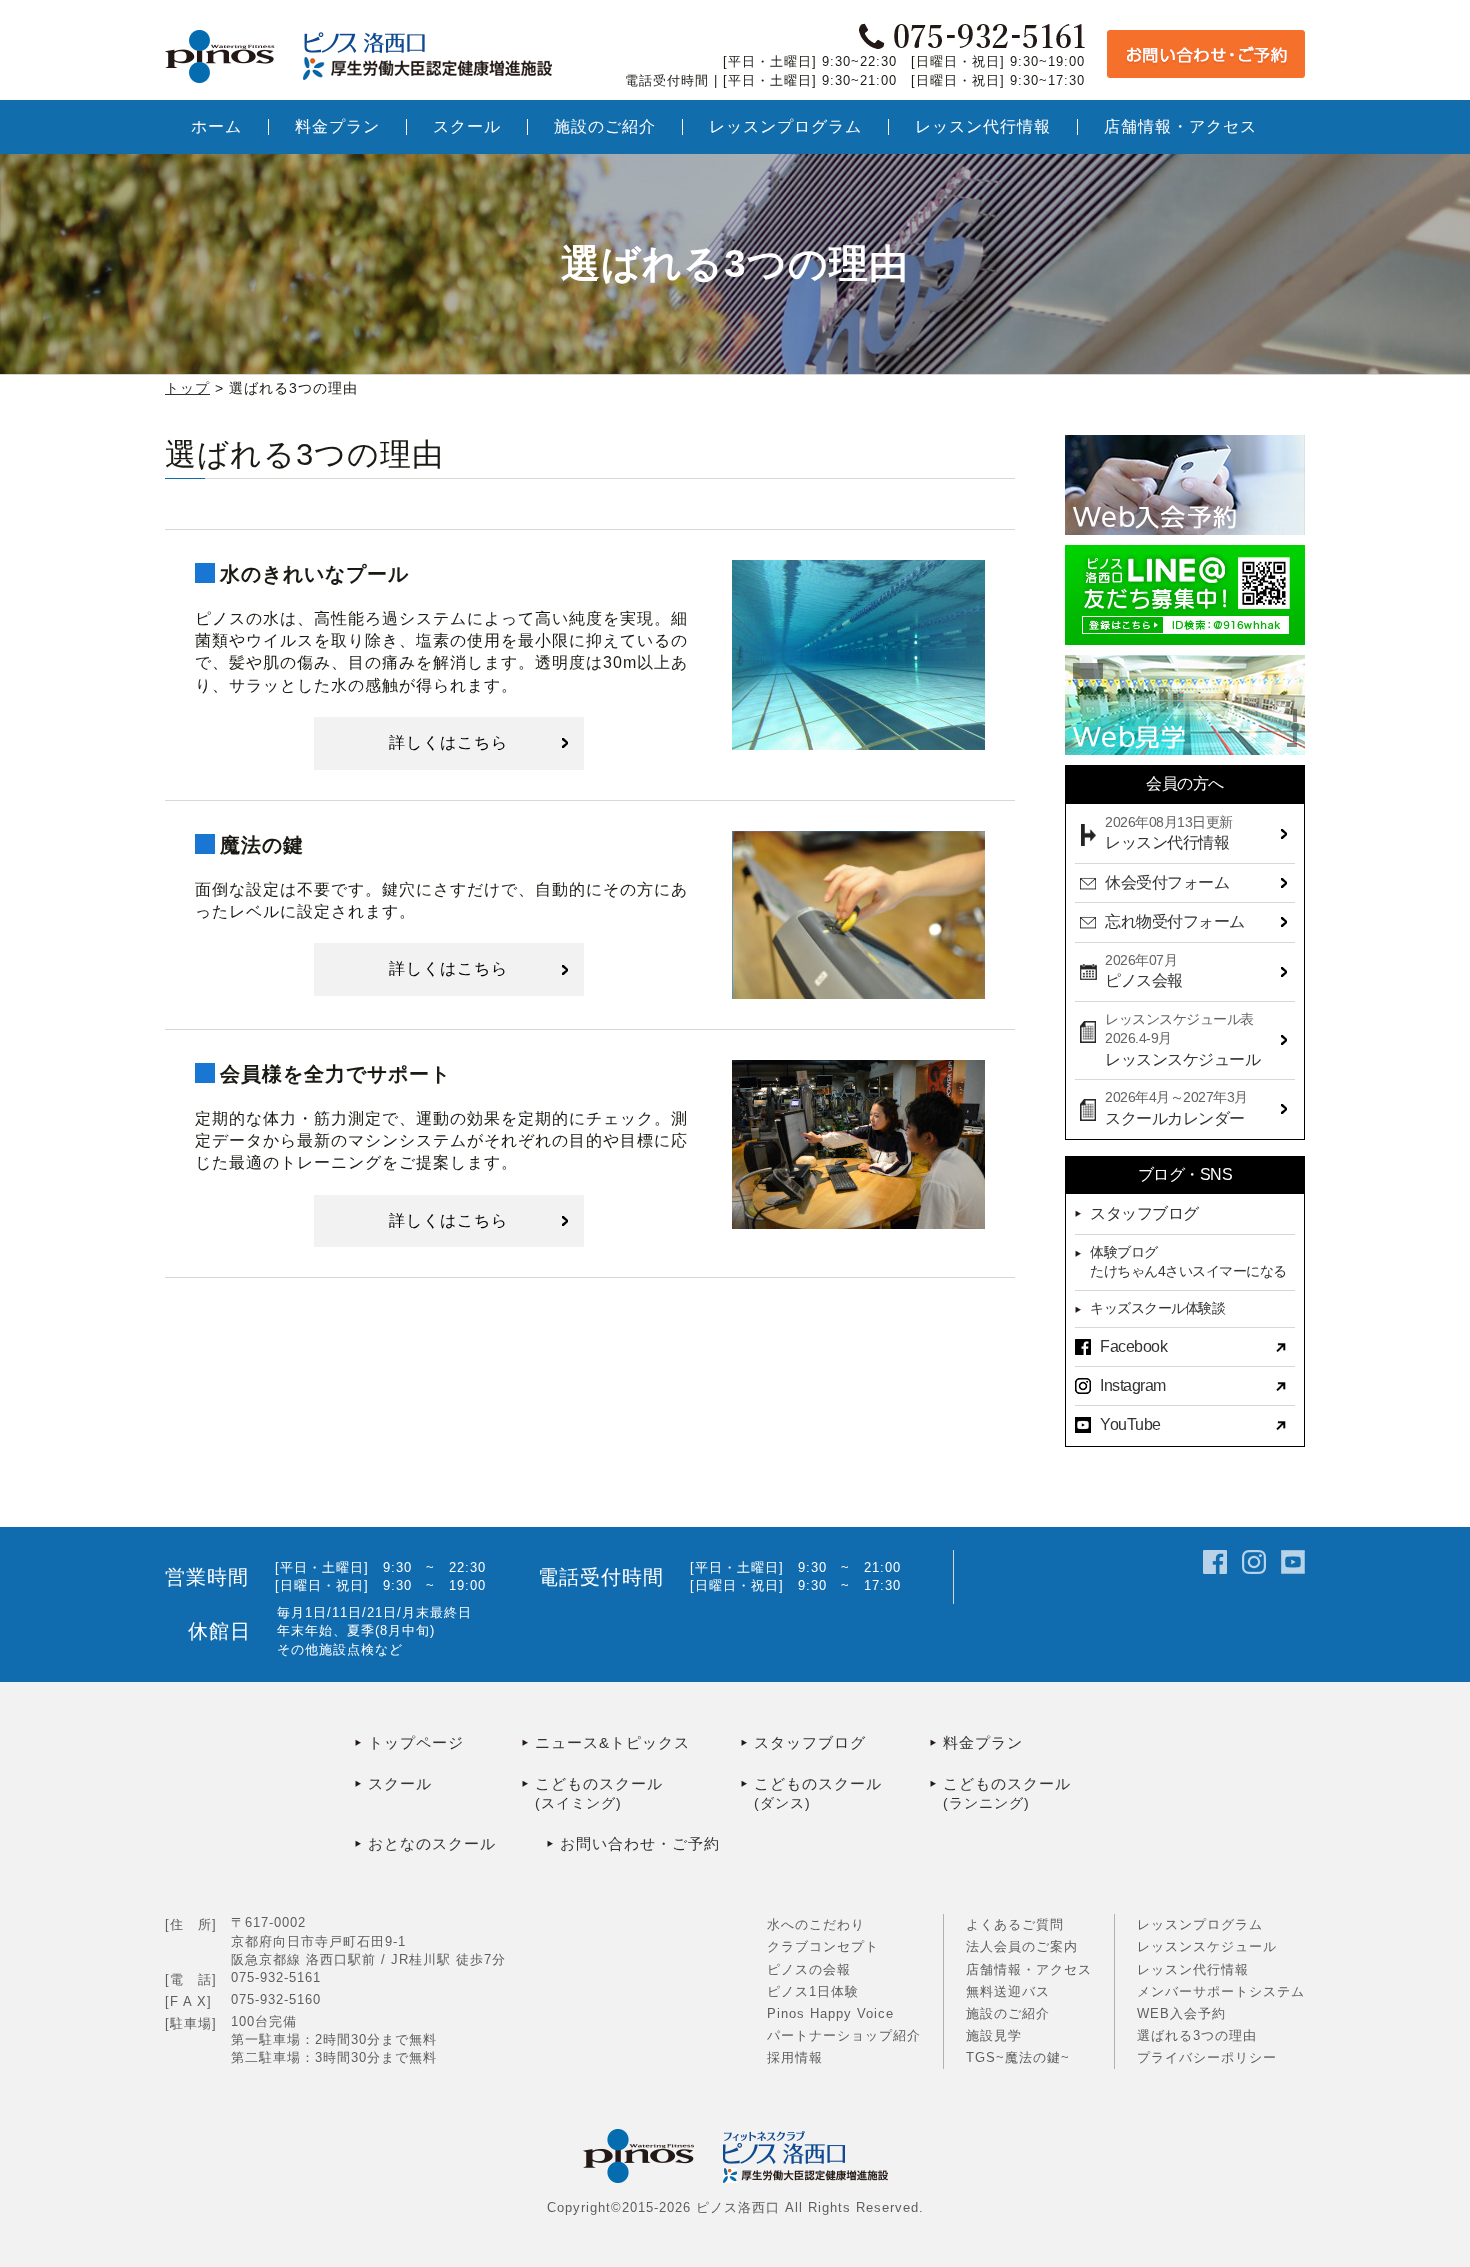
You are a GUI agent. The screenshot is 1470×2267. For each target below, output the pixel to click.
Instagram (1133, 1385)
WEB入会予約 (1181, 2013)
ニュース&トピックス (612, 1742)
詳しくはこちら (448, 742)
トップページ (416, 1742)
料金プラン (983, 1742)
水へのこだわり (816, 1924)
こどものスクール (599, 1793)
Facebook (1133, 1346)
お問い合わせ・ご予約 (640, 1843)
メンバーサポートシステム (1221, 1991)
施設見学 (994, 2035)
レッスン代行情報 (1193, 1969)
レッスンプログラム (1200, 1924)
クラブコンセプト (823, 1946)
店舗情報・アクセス (1029, 1969)
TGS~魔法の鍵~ (1018, 2057)
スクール (400, 1783)
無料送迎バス (1008, 1991)
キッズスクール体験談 (1157, 1308)
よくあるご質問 (1015, 1924)
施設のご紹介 (1008, 2013)
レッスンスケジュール (1207, 1946)
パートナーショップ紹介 (844, 2035)
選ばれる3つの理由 (1197, 2035)
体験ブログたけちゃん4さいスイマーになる (1188, 1262)
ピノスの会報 (809, 1969)
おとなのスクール (432, 1843)
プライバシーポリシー (1207, 2057)
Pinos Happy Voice (830, 2013)
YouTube (1130, 1424)
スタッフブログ (1144, 1213)
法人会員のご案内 (1022, 1946)
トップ (187, 388)
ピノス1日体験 (813, 1991)
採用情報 (795, 2057)
